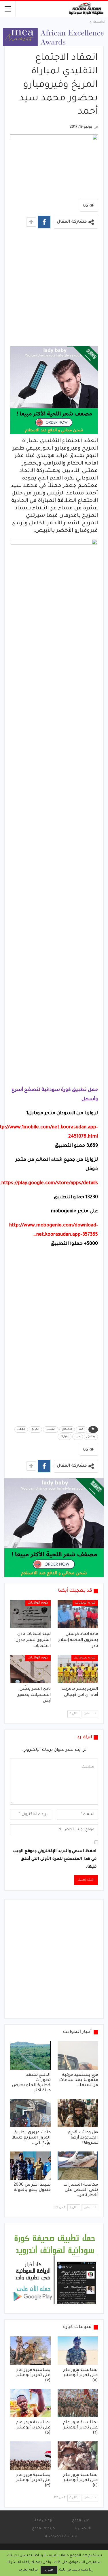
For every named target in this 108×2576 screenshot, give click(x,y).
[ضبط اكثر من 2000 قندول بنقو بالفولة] (30, 2166)
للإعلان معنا (44, 2520)
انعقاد (21, 1430)
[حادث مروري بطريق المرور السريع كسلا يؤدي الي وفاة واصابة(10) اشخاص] (30, 2113)
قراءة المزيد (28, 2570)
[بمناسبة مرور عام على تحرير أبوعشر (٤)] (78, 2455)
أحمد (82, 1430)
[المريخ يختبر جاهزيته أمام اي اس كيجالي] (78, 1669)
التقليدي (51, 1430)
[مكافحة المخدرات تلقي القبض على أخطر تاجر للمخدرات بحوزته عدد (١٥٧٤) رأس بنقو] (78, 2166)
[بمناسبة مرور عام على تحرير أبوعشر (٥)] (30, 2403)
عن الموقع (80, 2520)
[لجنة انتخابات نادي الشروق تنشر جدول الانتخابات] (30, 1614)
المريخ (35, 1430)
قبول (49, 2570)
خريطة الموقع (43, 2529)
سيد (78, 1437)
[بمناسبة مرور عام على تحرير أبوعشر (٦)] (78, 2403)
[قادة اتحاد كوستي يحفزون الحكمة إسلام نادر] (78, 1614)
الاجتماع (67, 1430)
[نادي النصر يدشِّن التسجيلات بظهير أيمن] (30, 1669)
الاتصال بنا (82, 2529)
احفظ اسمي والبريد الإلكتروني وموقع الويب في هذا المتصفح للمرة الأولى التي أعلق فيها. (54, 1859)
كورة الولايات (85, 1603)
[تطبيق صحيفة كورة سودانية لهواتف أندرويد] (55, 2269)
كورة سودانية (85, 1658)
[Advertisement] (54, 289)
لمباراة (65, 1437)
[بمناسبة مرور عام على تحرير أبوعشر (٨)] (78, 2350)
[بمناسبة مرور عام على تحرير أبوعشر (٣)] (30, 2455)
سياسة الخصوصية (61, 2537)
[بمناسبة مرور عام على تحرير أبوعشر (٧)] (30, 2350)
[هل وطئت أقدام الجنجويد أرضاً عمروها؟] (78, 2113)
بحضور (91, 1437)
